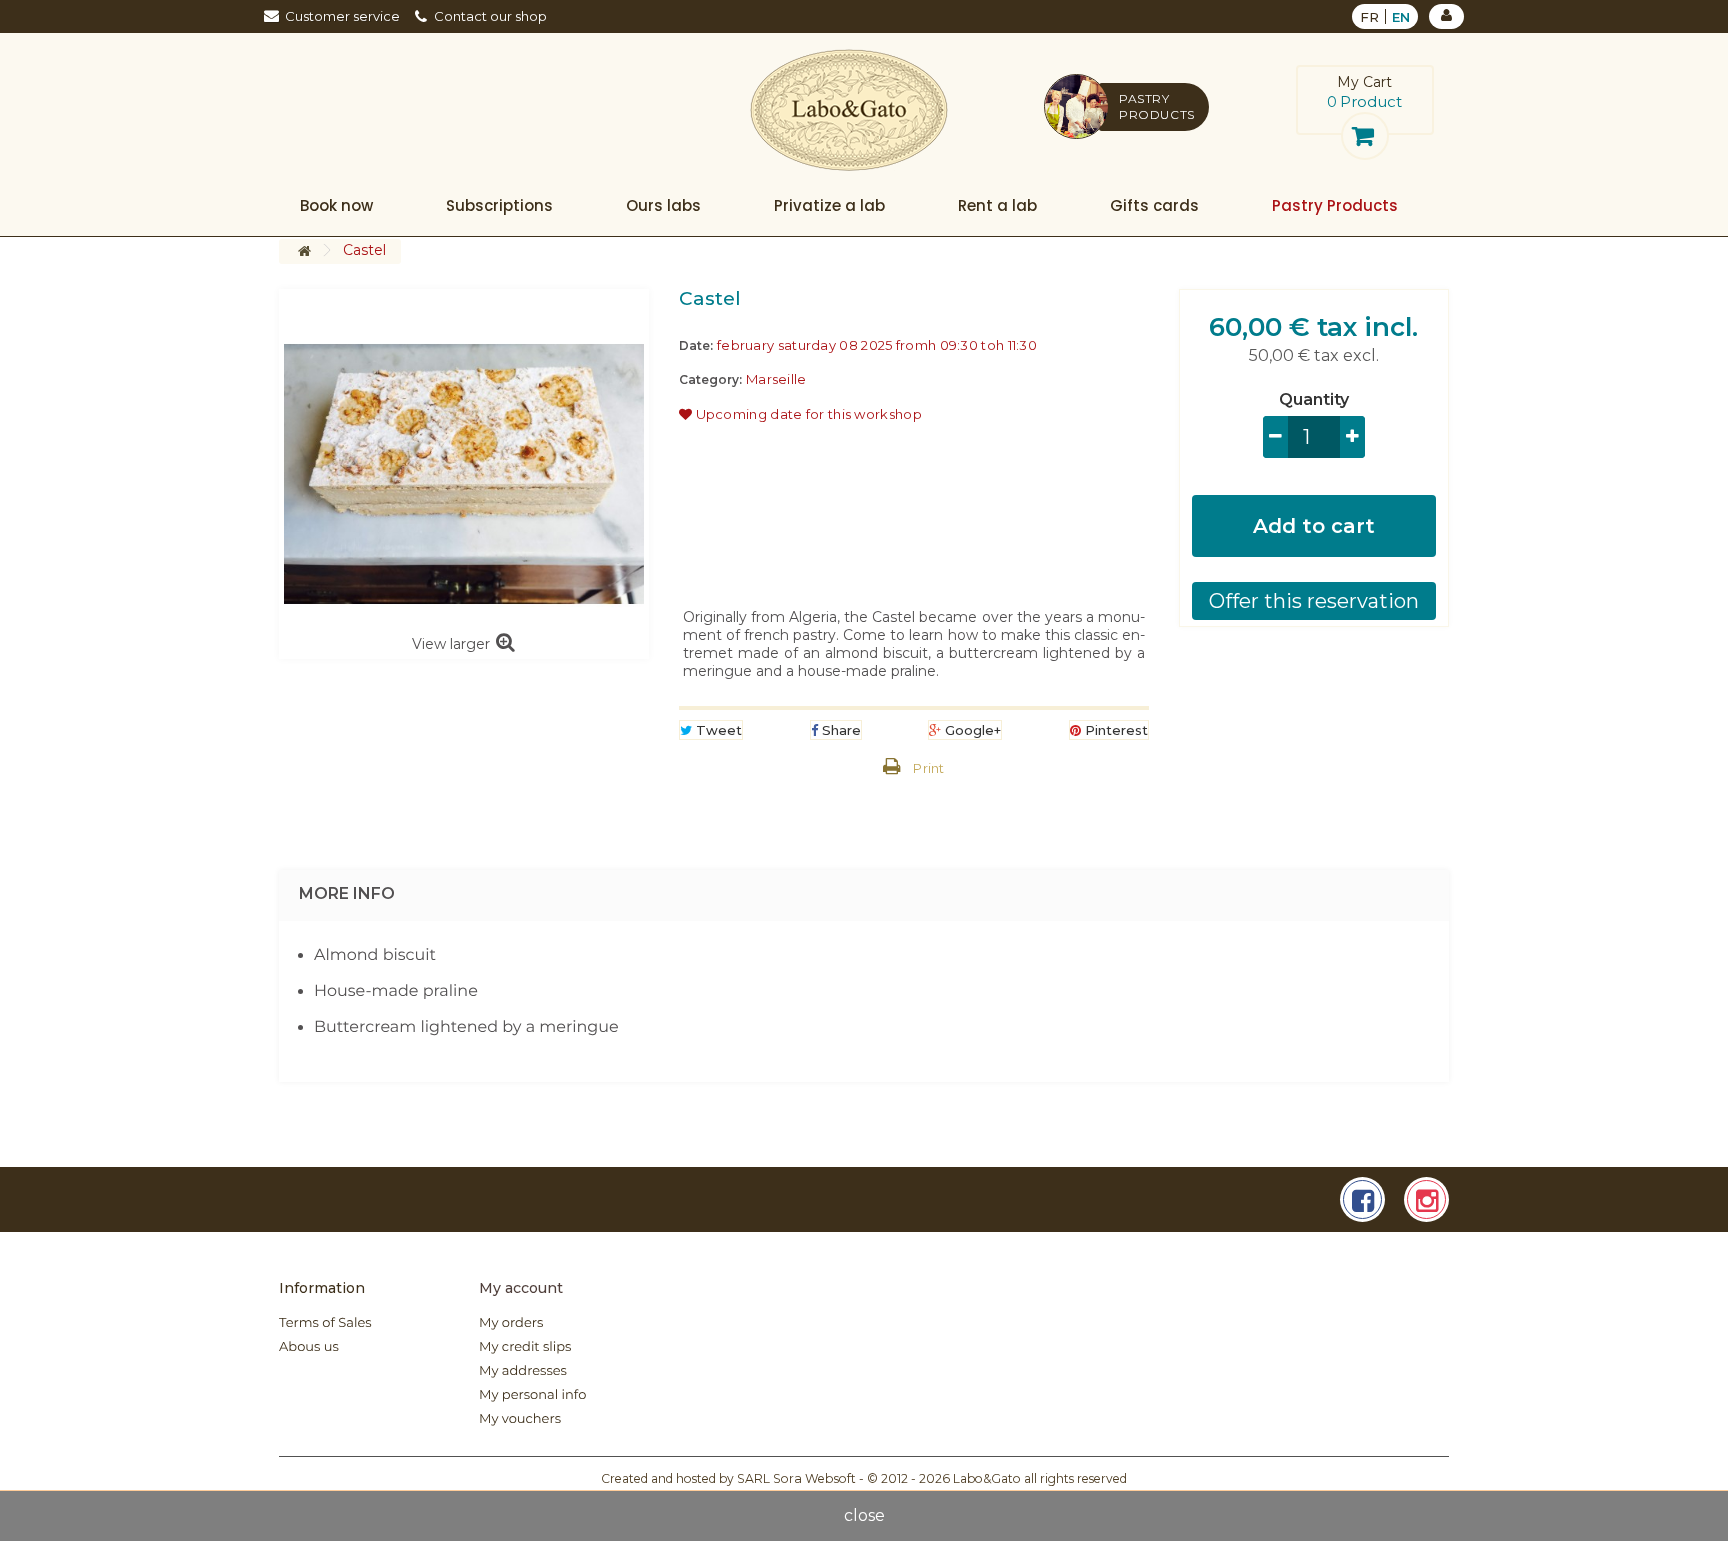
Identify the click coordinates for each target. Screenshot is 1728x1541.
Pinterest (1114, 730)
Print (929, 768)
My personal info (532, 1395)
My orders (511, 1323)
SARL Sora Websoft (796, 1478)
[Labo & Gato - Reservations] (849, 110)
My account (521, 1288)
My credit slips (525, 1347)
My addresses (523, 1371)
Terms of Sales (325, 1323)
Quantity (1314, 400)
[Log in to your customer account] (1446, 16)
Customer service (342, 16)
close (864, 1515)
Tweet (717, 730)
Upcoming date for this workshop (807, 414)
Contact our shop (490, 16)
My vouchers (520, 1419)
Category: (710, 379)
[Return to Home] (304, 251)
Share (839, 730)
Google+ (971, 730)
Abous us (309, 1347)
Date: (696, 345)
